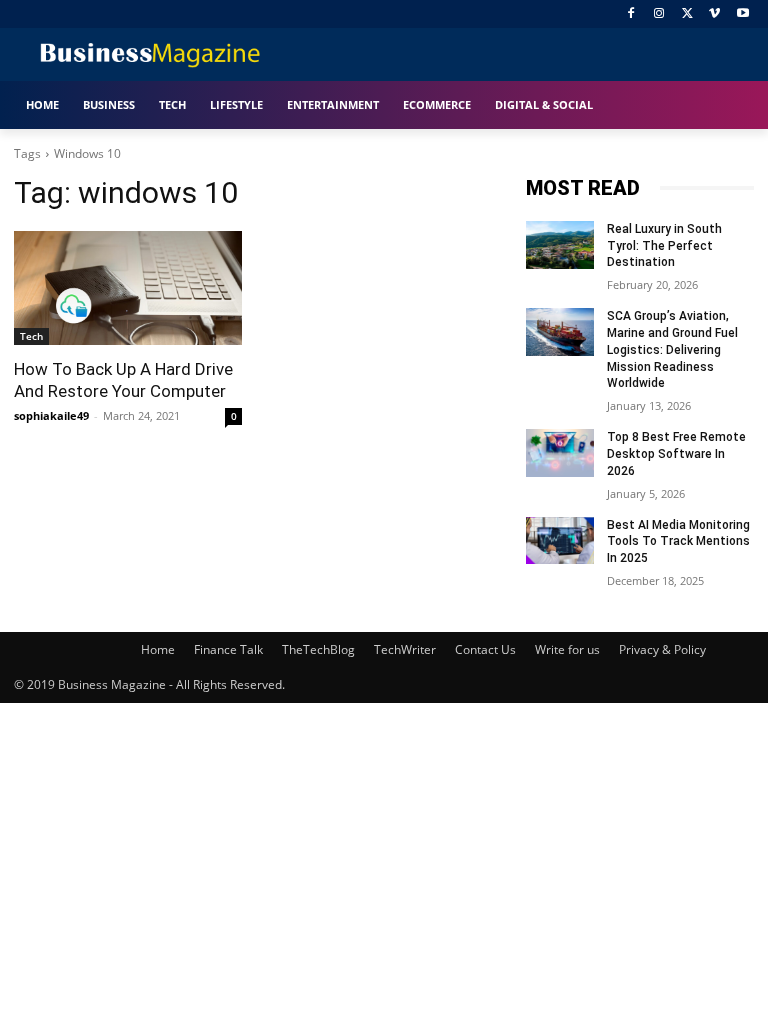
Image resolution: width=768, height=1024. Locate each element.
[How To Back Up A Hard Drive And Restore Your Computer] (128, 288)
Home (158, 649)
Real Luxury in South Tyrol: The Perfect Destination (664, 246)
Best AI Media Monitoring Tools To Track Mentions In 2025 (678, 542)
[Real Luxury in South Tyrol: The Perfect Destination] (560, 245)
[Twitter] (687, 14)
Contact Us (485, 649)
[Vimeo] (714, 14)
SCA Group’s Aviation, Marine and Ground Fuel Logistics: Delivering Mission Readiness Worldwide (672, 349)
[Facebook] (631, 14)
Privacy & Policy (662, 649)
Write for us (567, 649)
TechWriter (405, 649)
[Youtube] (742, 14)
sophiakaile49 (51, 415)
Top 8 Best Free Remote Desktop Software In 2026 (676, 454)
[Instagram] (659, 14)
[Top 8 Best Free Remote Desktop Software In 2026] (560, 453)
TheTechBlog (318, 649)
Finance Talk (228, 649)
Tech (31, 336)
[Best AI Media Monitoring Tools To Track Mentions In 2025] (560, 541)
